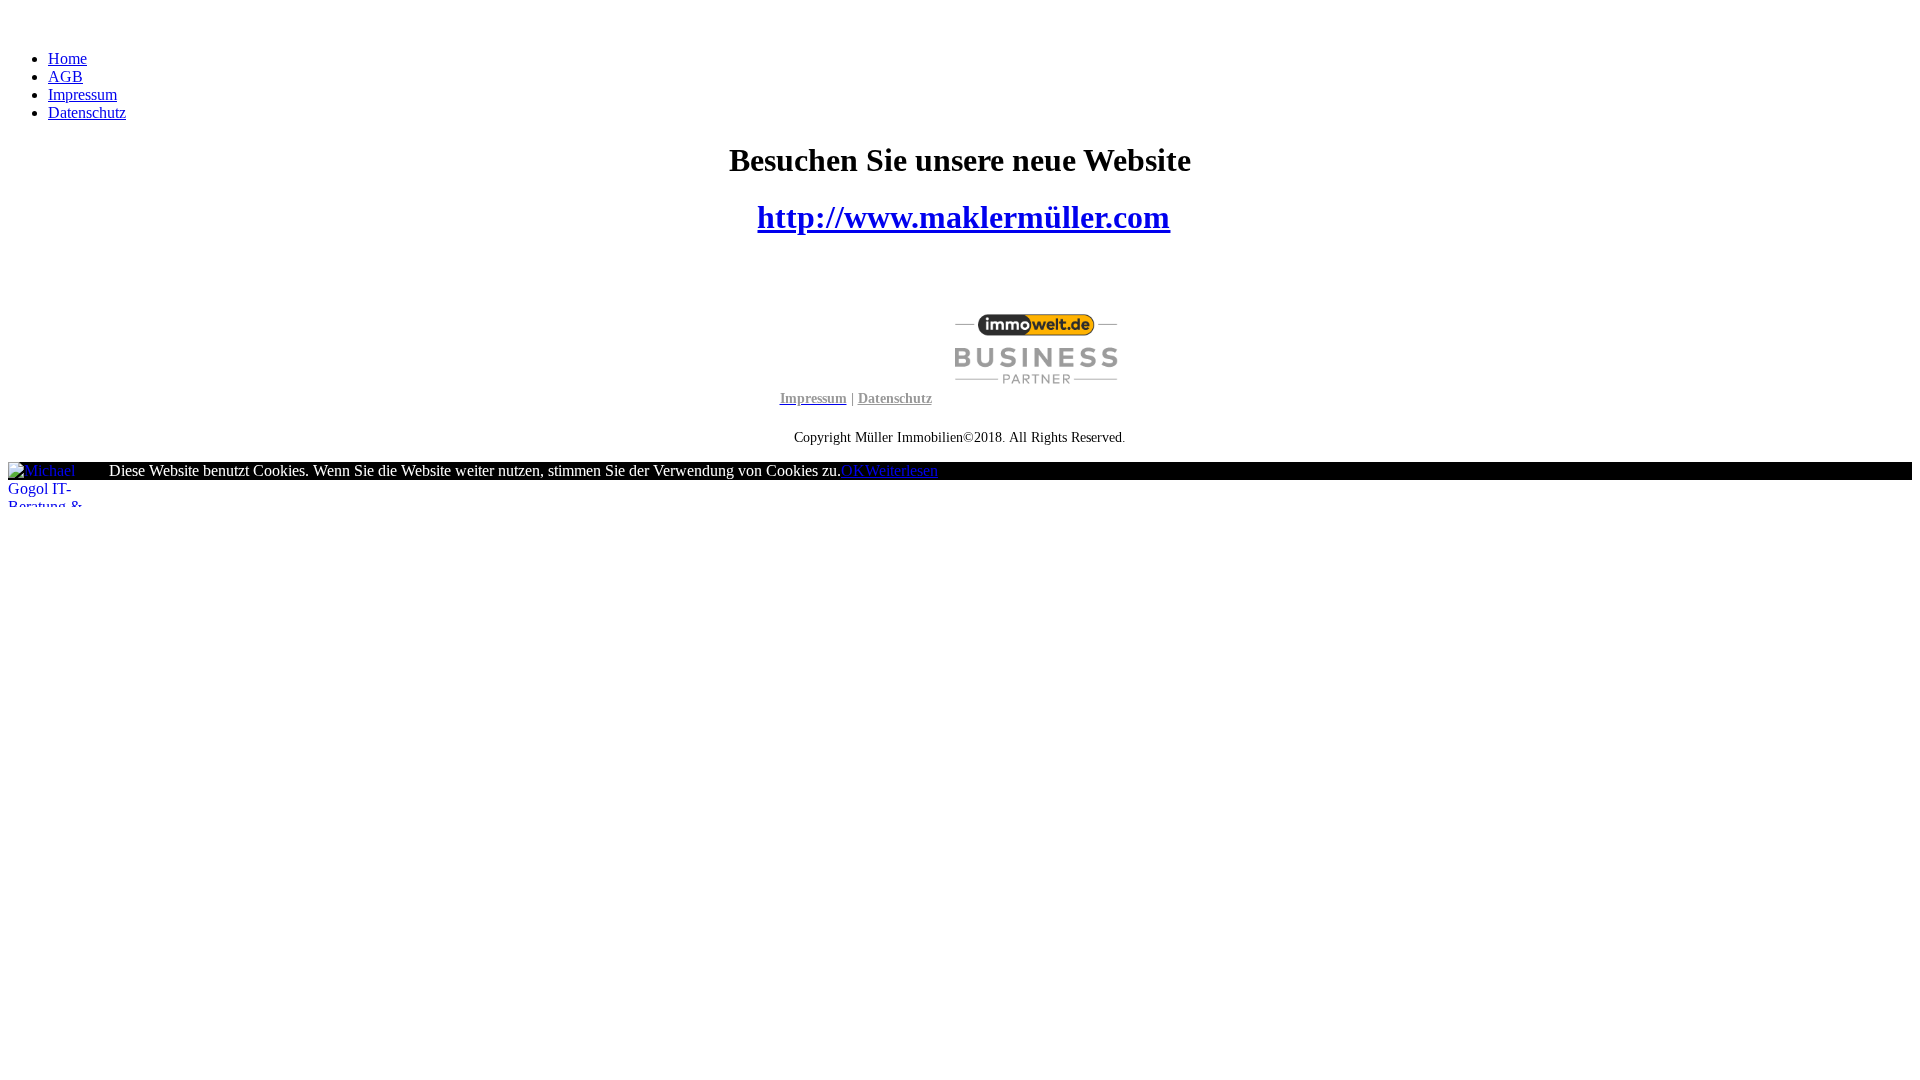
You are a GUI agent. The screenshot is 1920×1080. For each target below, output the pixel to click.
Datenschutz (87, 112)
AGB (65, 76)
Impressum (82, 94)
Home (67, 58)
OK (853, 470)
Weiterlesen (901, 470)
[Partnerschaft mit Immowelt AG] (1036, 398)
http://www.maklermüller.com (963, 217)
